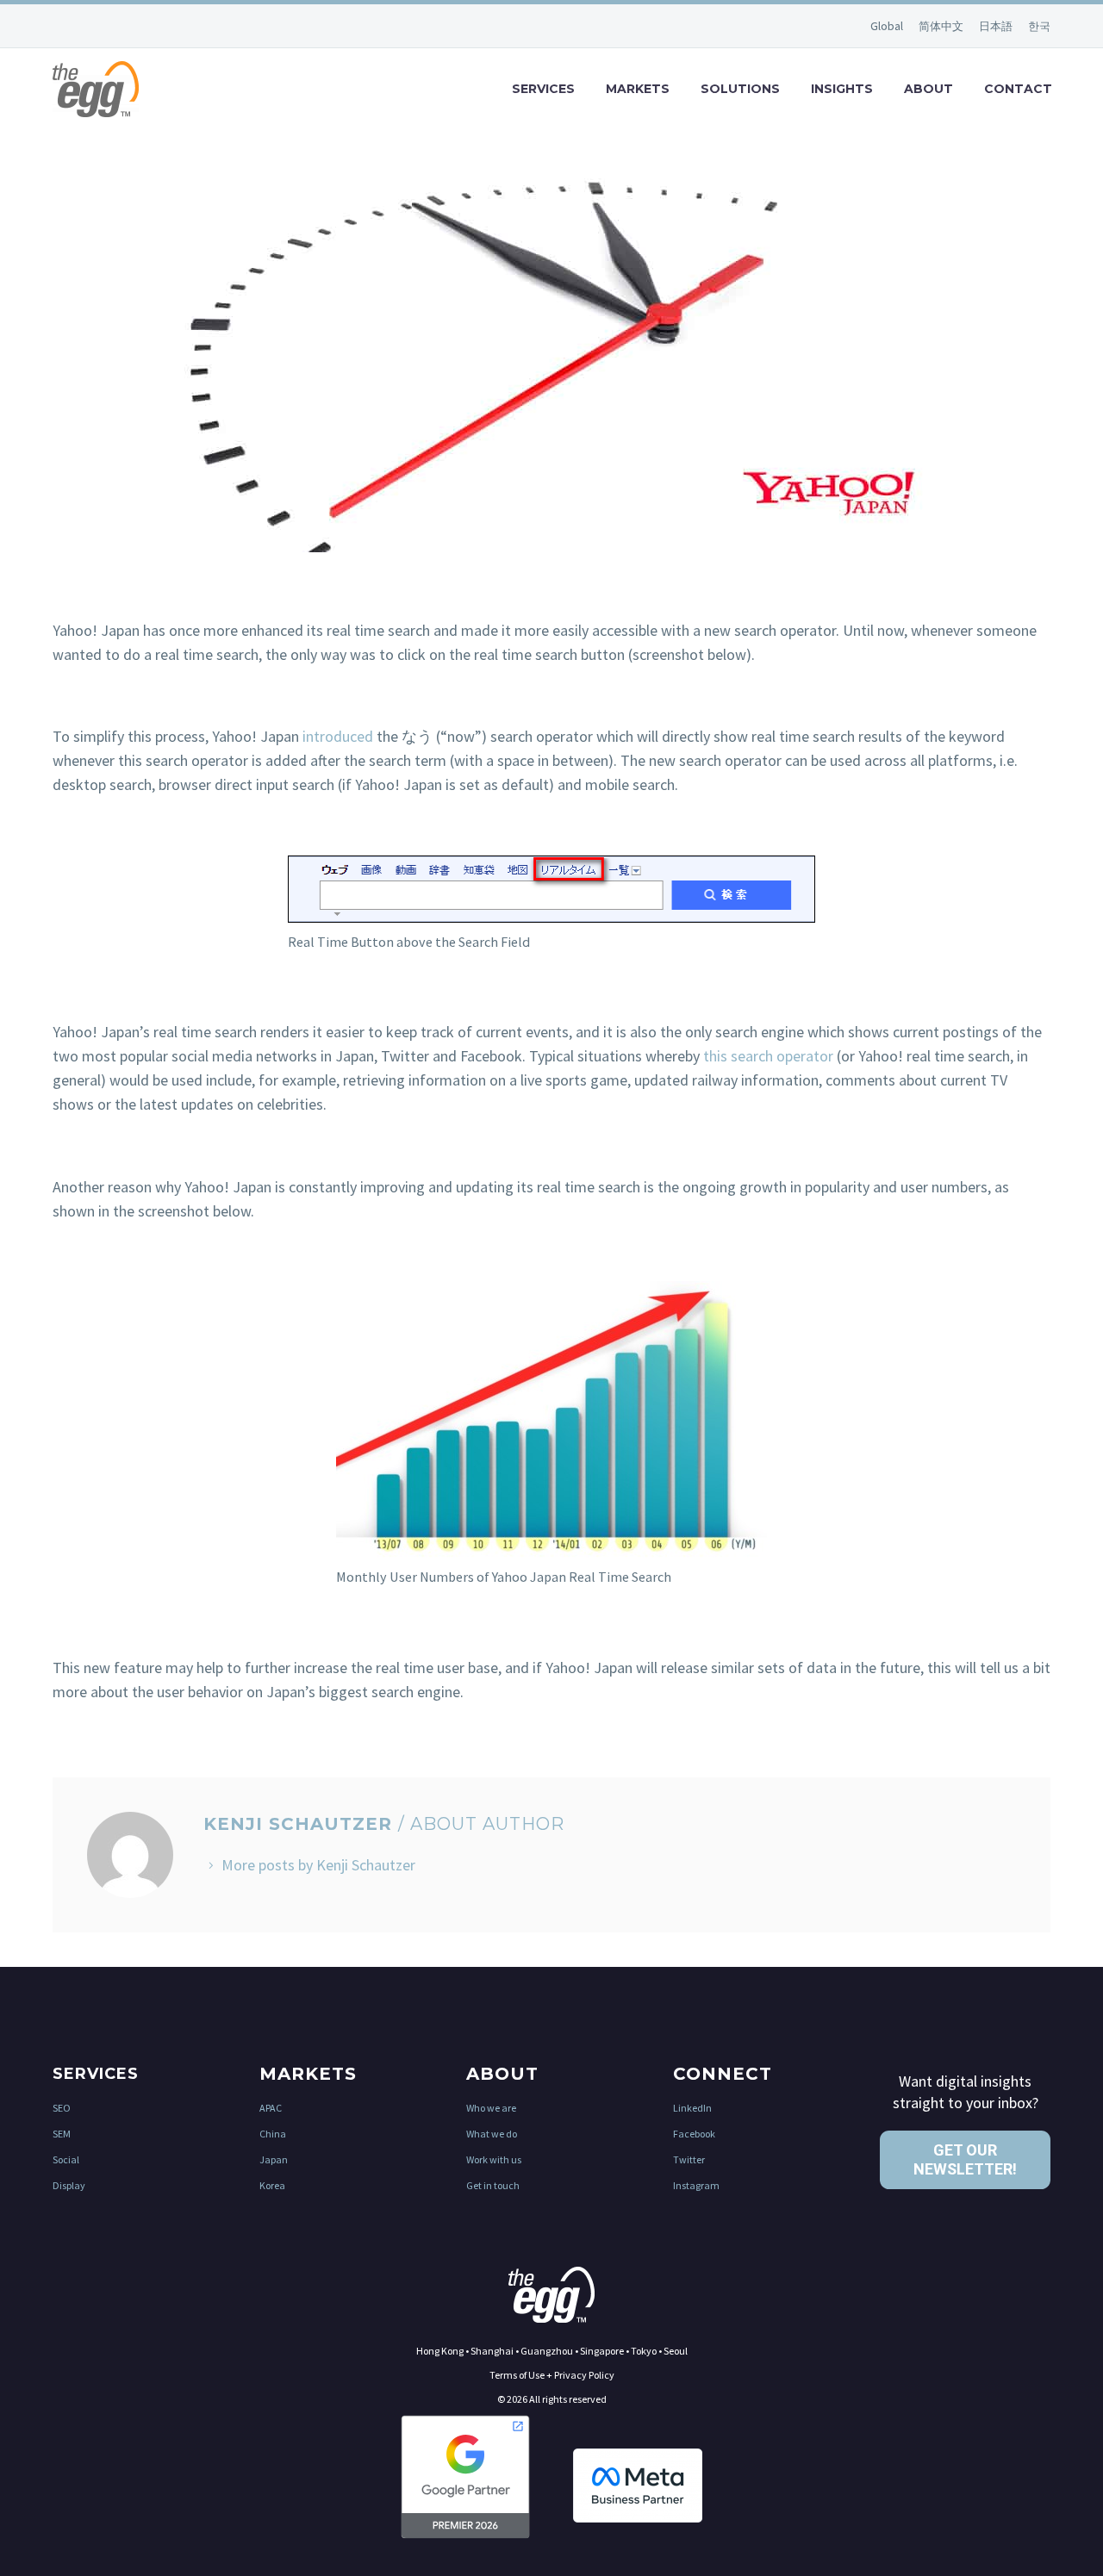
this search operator (768, 1056)
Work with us (494, 2159)
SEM (62, 2134)
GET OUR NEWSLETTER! (965, 2159)
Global (888, 26)
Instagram (696, 2185)
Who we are (491, 2108)
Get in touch (493, 2185)
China (273, 2134)
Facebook (694, 2134)
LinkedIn (692, 2108)
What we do (492, 2134)
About (929, 89)
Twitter (689, 2159)
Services (543, 89)
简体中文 (942, 26)
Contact (1018, 89)
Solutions (740, 89)
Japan (274, 2159)
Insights (842, 89)
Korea (272, 2185)
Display (69, 2185)
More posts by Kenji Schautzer (318, 1865)
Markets (638, 89)
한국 (1039, 26)
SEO (62, 2108)
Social (66, 2159)
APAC (271, 2108)
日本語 (997, 26)
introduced (338, 736)
